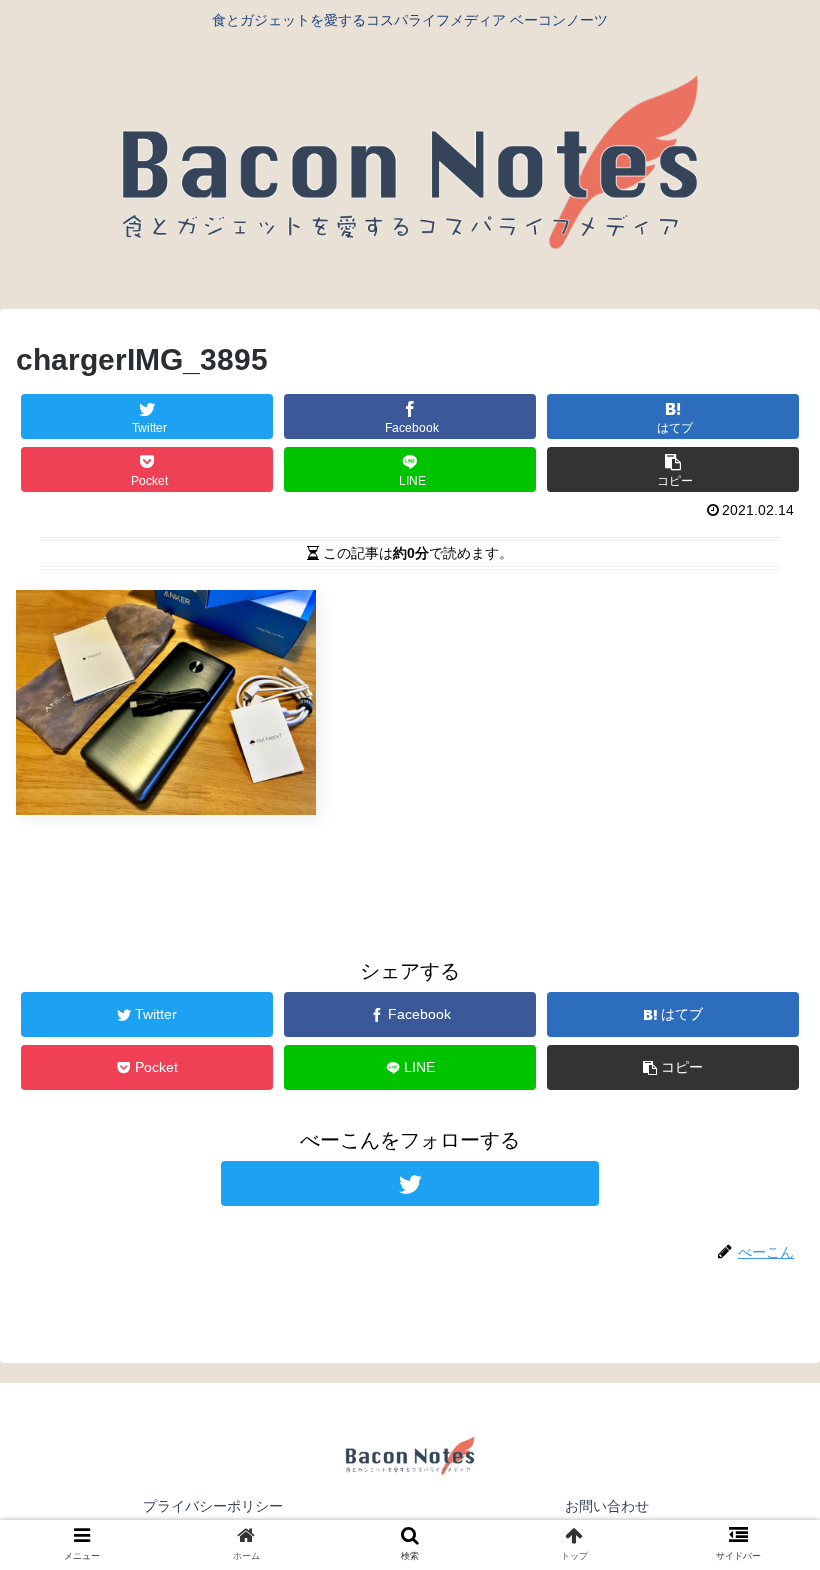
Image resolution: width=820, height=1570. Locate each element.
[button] (758, 1558)
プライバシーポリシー (213, 1506)
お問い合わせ (607, 1506)
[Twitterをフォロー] (410, 1183)
